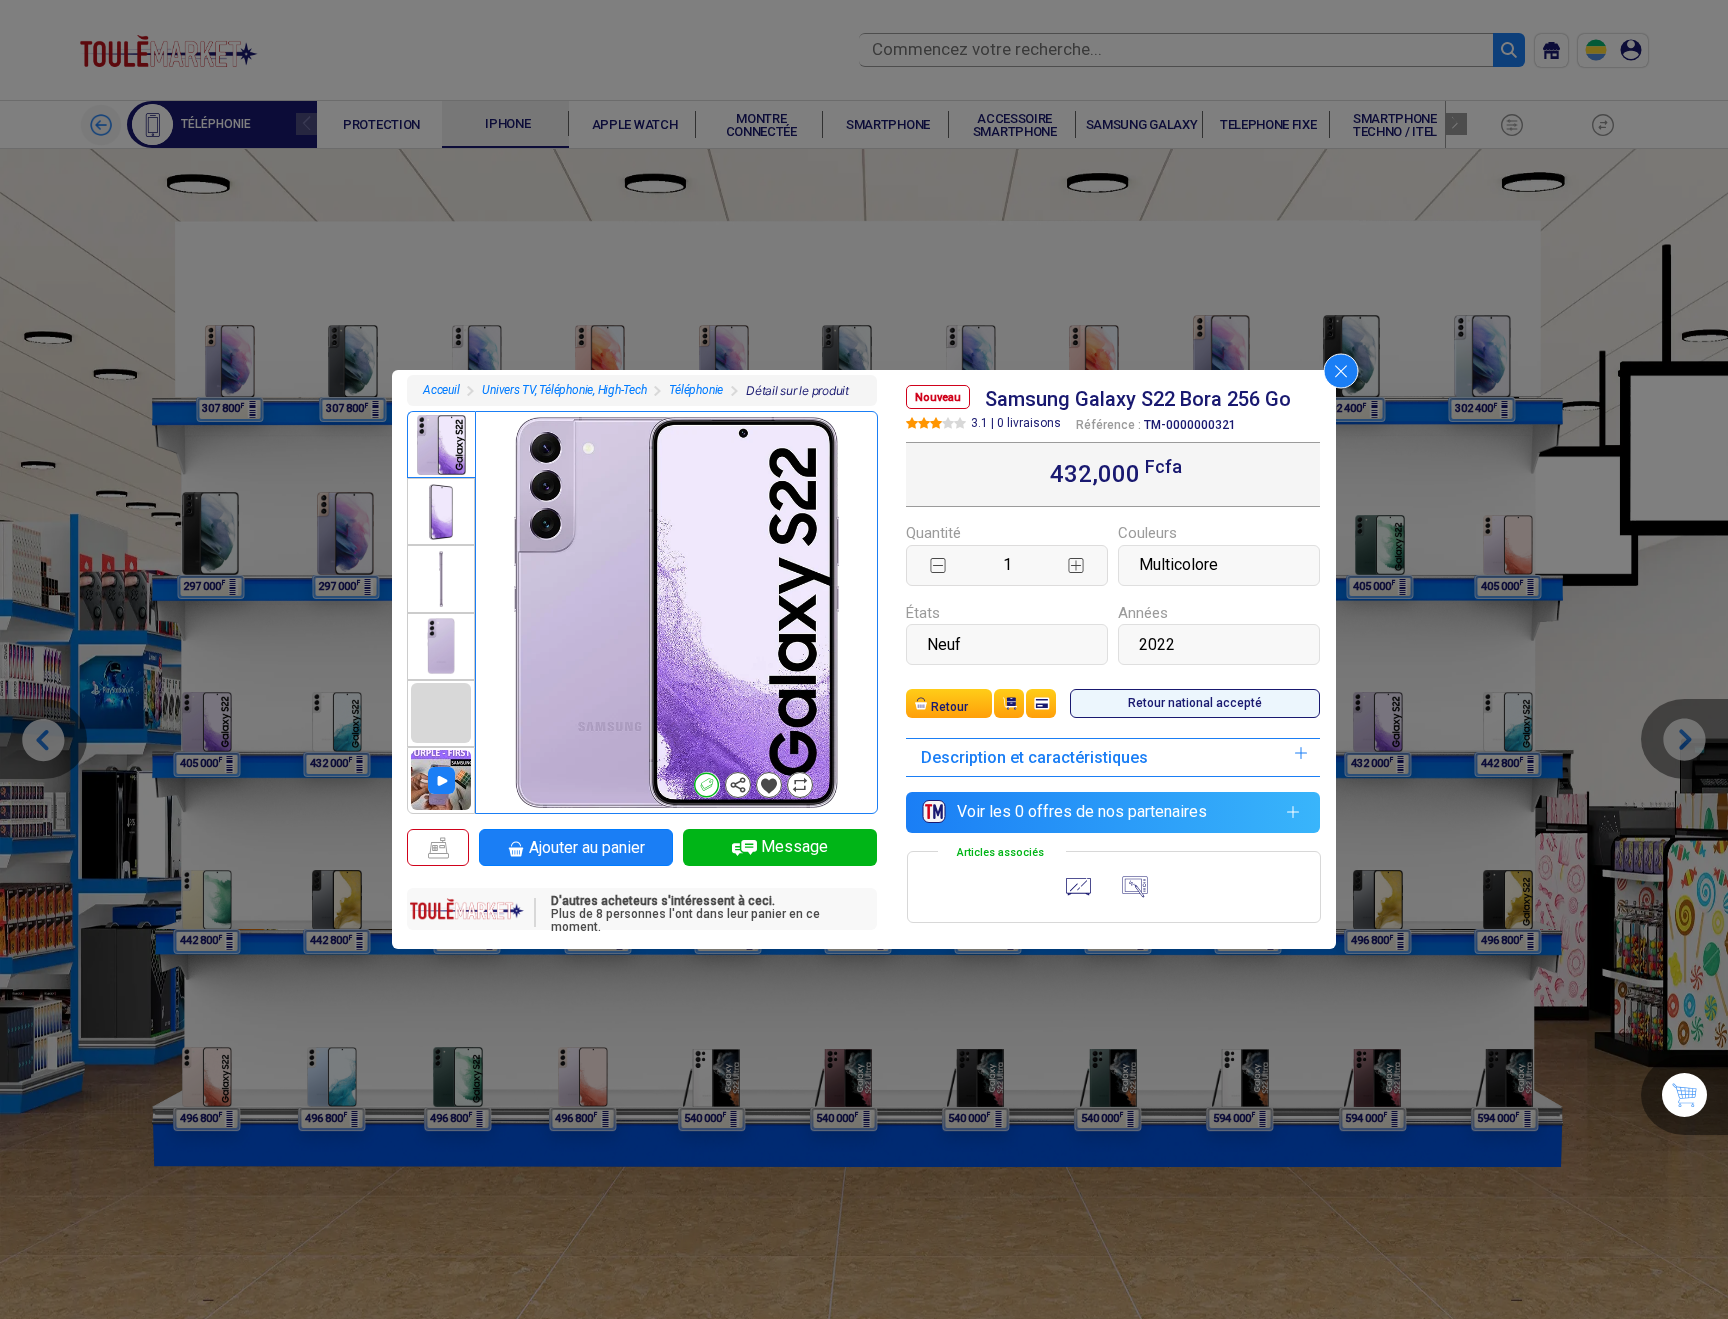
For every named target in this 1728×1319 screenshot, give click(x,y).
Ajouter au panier (587, 847)
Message (794, 846)
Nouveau (938, 397)
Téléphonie (696, 390)
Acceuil (441, 390)
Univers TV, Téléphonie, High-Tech (564, 390)
